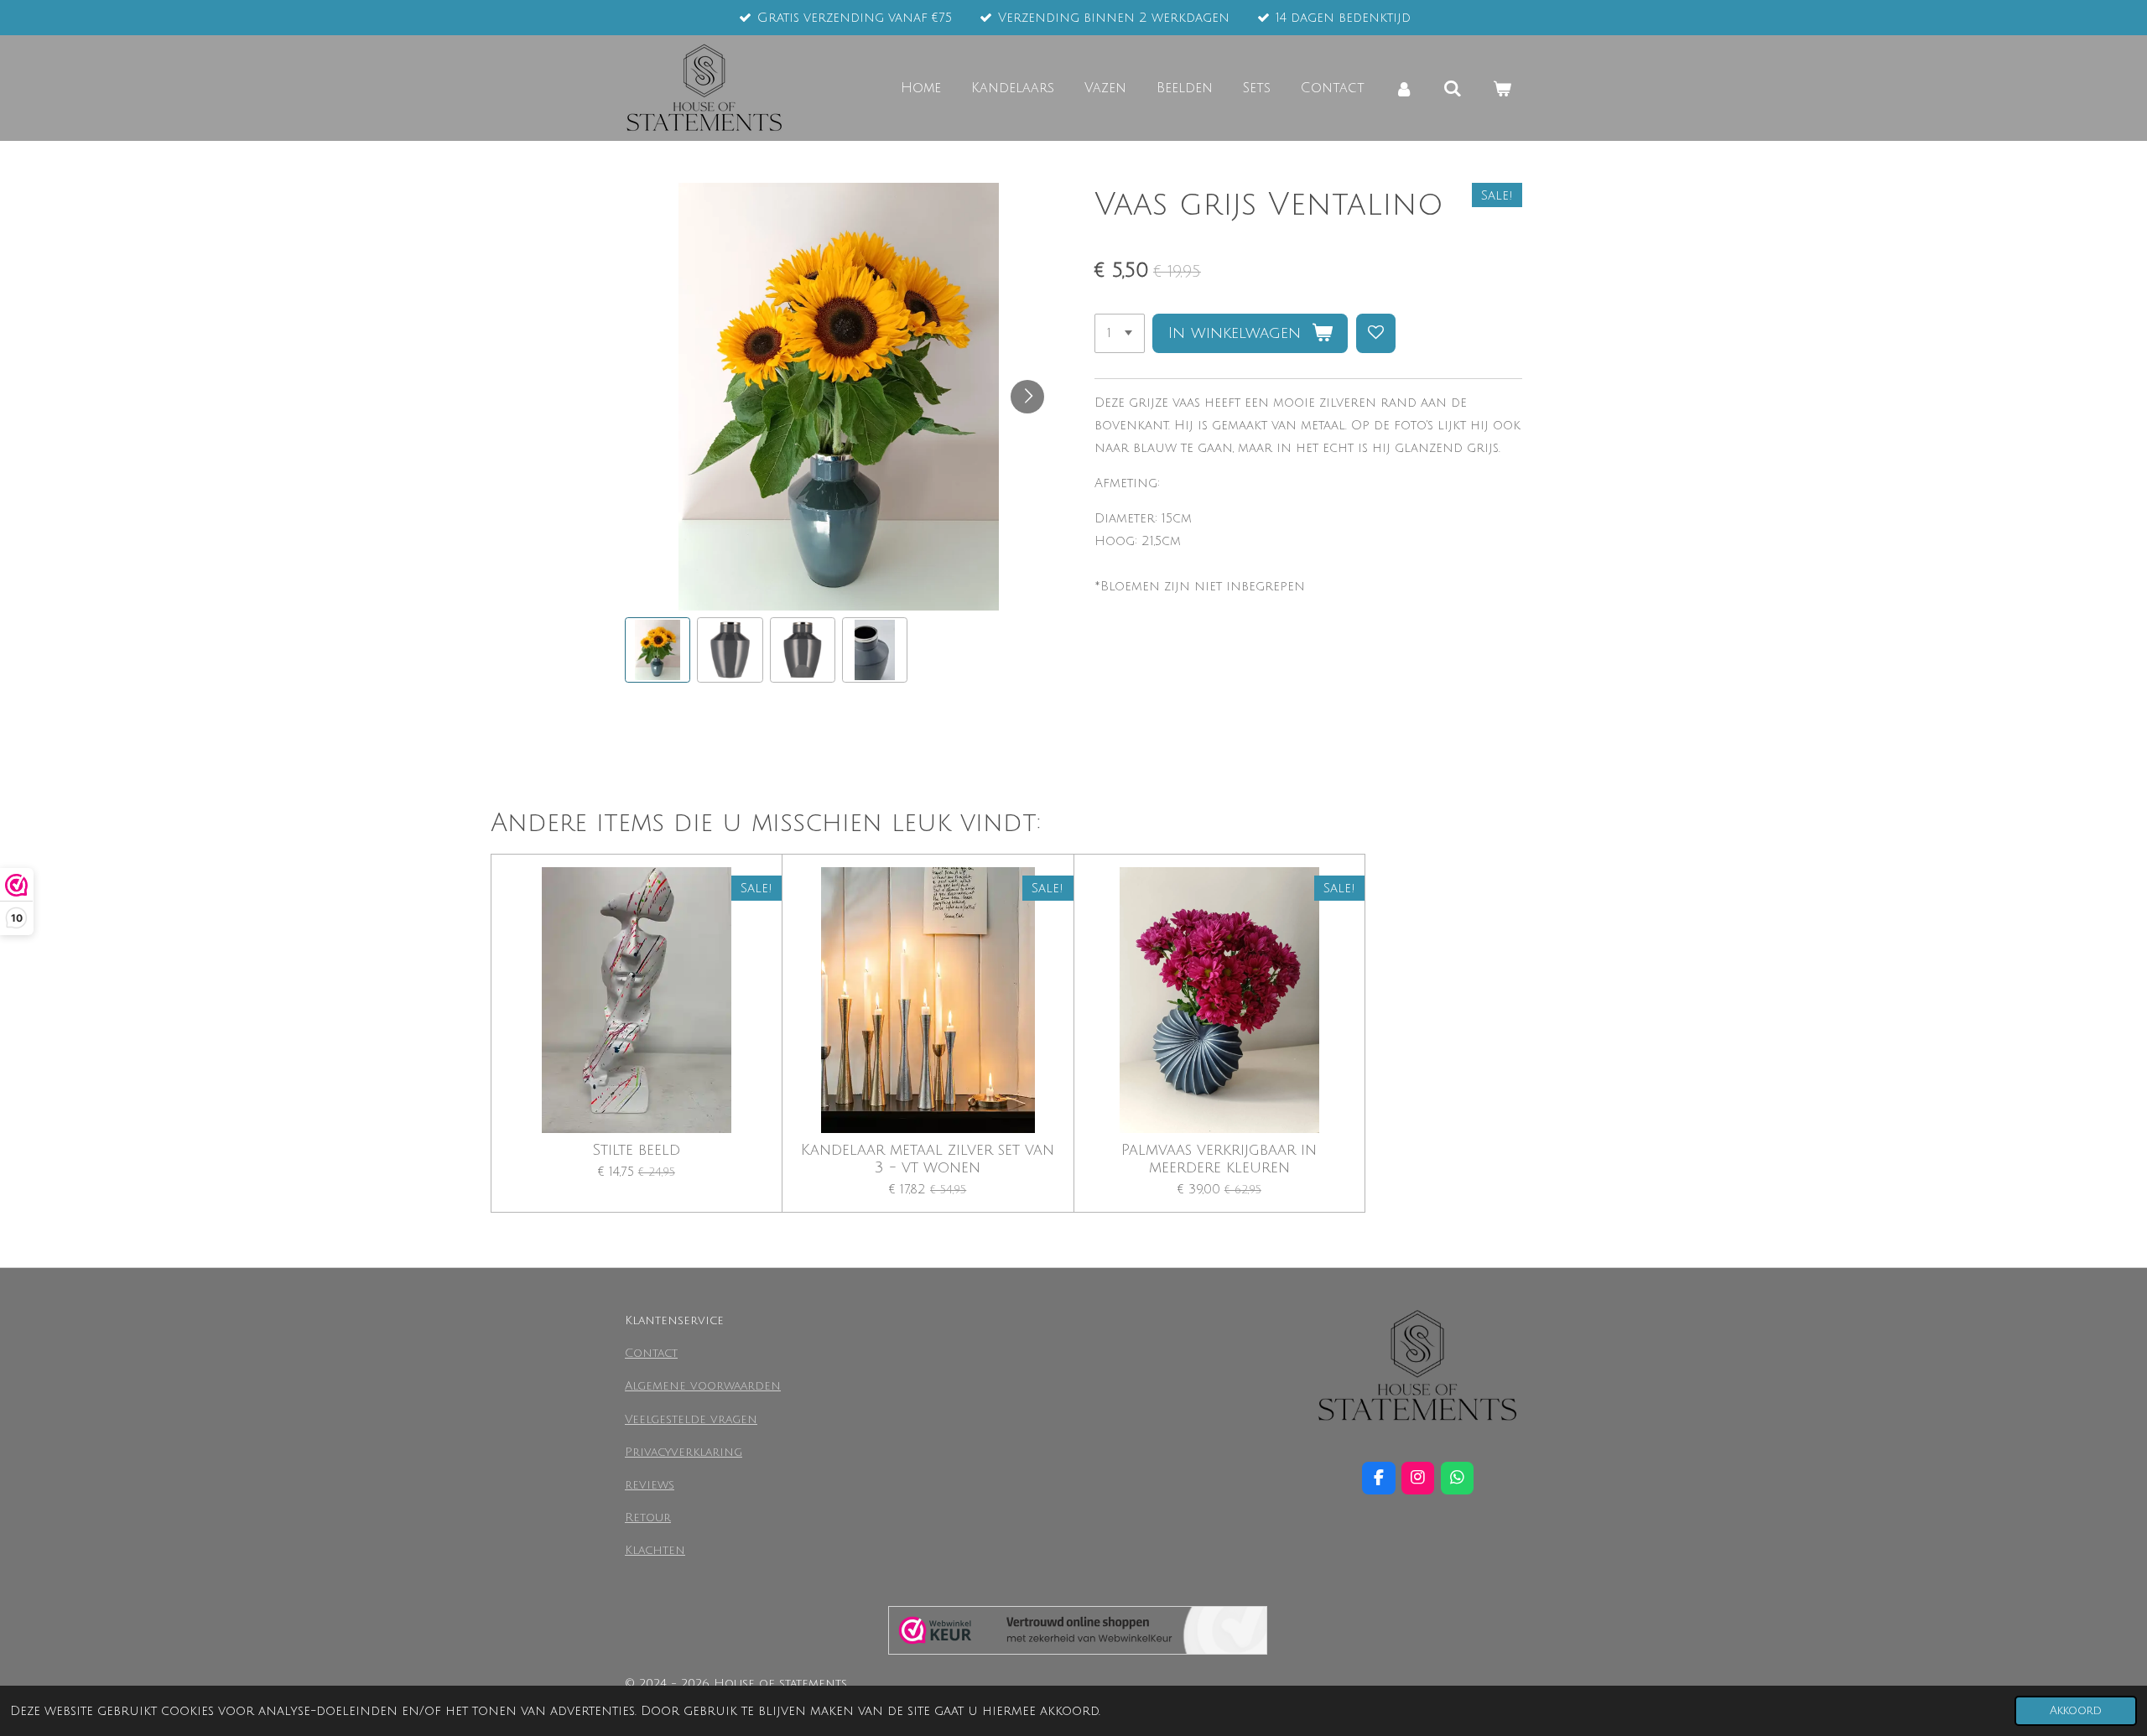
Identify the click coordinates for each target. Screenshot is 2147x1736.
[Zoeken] (1453, 88)
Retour (648, 1518)
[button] (658, 650)
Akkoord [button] (2076, 1710)
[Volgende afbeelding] (1027, 397)
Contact (651, 1353)
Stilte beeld (636, 1150)
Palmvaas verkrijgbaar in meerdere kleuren (1219, 1159)
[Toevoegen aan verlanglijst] (1376, 333)
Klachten (655, 1550)
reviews (650, 1485)
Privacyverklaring (684, 1452)
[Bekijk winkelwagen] (1502, 88)
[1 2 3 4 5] (1120, 333)
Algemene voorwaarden (703, 1386)
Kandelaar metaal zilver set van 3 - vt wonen (928, 1159)
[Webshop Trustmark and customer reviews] (1078, 1634)
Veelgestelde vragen (691, 1419)
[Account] (1404, 88)
